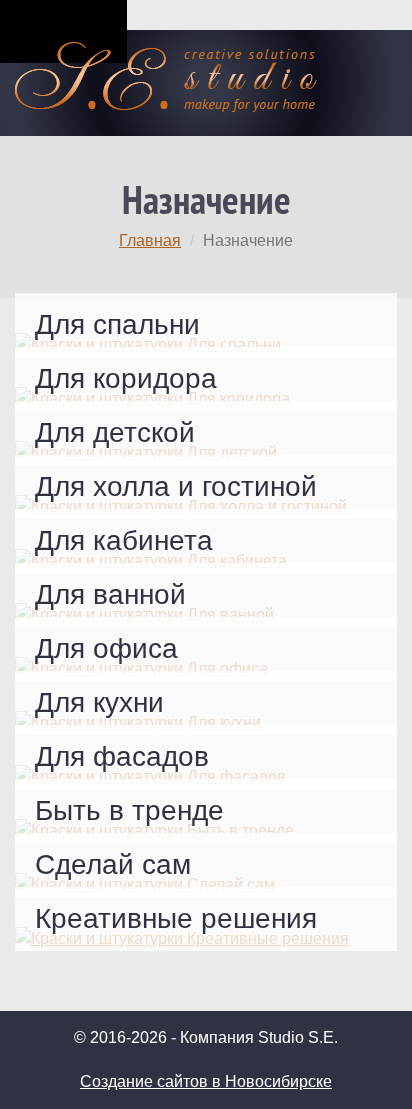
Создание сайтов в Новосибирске (206, 1081)
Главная (150, 240)
